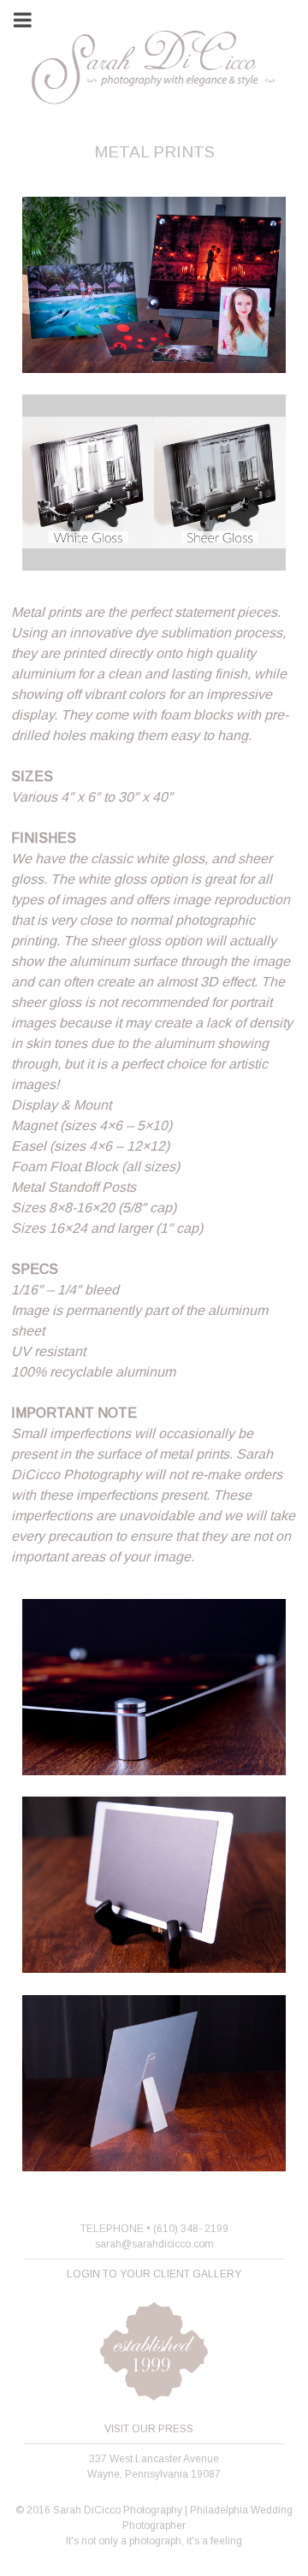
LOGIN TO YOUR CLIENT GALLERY (154, 2274)
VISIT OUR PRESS (149, 2429)
